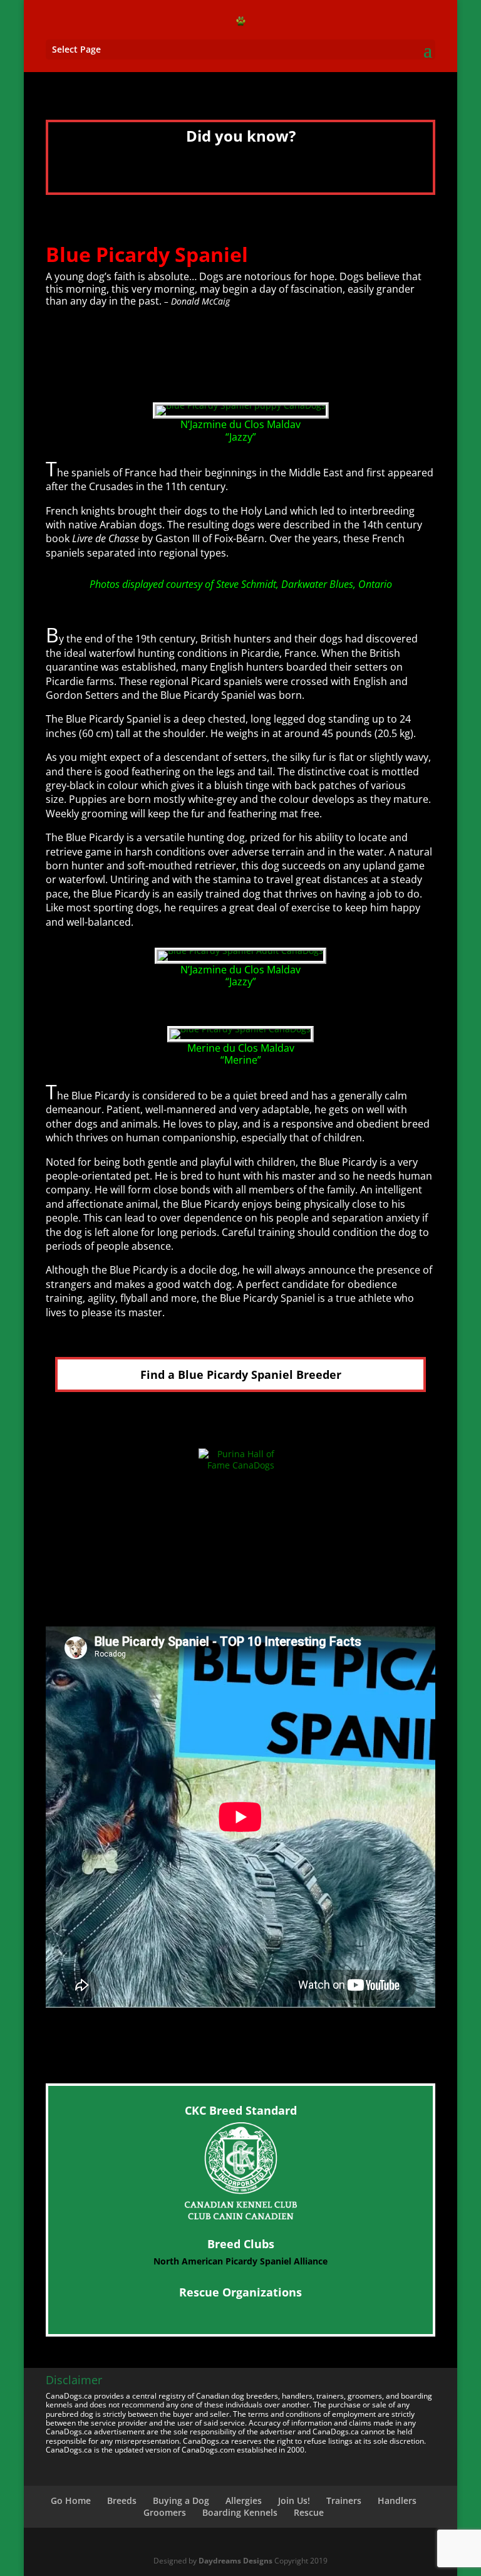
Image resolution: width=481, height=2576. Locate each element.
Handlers (397, 2500)
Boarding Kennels (240, 2512)
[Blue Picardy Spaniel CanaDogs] (240, 1029)
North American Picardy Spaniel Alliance (240, 2261)
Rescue (309, 2512)
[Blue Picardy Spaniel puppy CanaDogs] (241, 405)
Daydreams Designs (235, 2561)
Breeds (122, 2500)
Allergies (244, 2500)
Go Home (71, 2500)
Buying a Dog (181, 2500)
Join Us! (294, 2500)
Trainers (344, 2500)
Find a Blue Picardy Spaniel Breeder (241, 1374)
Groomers (165, 2512)
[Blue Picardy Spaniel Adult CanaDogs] (240, 950)
